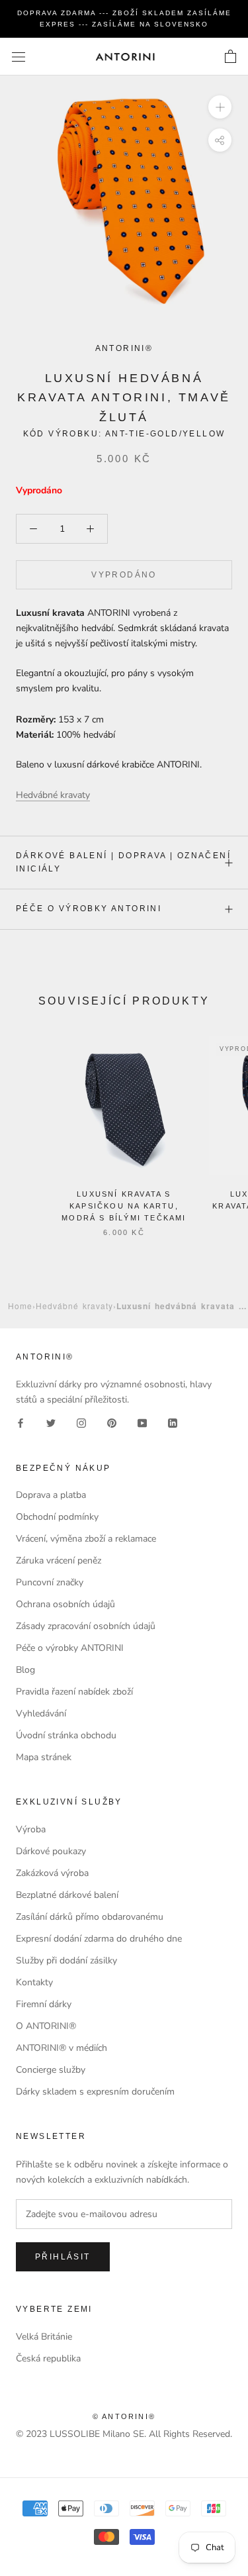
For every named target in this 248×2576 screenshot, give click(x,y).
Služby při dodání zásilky (66, 1960)
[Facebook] (21, 1423)
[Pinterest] (112, 1423)
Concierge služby (51, 2070)
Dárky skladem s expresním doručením (95, 2092)
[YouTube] (142, 1423)
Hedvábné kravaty (74, 1306)
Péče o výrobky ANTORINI (89, 909)
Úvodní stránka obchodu (66, 1735)
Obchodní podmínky (57, 1517)
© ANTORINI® (124, 2416)
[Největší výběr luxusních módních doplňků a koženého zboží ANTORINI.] (125, 57)
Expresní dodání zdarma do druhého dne (99, 1939)
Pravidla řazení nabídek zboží (74, 1692)
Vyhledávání (41, 1713)
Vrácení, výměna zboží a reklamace (86, 1539)
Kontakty (34, 1982)
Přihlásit (63, 2257)
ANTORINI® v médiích (62, 2048)
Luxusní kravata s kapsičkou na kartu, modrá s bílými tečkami (124, 1206)
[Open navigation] (19, 57)
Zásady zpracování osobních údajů (86, 1626)
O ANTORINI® (46, 2026)
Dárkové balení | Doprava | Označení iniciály (123, 862)
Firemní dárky (44, 2004)
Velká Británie (44, 2337)
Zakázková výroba (52, 1873)
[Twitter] (51, 1423)
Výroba (31, 1829)
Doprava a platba (51, 1495)
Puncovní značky (50, 1582)
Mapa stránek (44, 1757)
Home (20, 1306)
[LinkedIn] (173, 1423)
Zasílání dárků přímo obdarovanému (90, 1917)
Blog (25, 1670)
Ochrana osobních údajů (65, 1604)
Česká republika (48, 2358)
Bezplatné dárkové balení (67, 1895)
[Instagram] (81, 1423)
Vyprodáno (124, 575)
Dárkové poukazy (51, 1851)
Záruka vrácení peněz (59, 1560)
